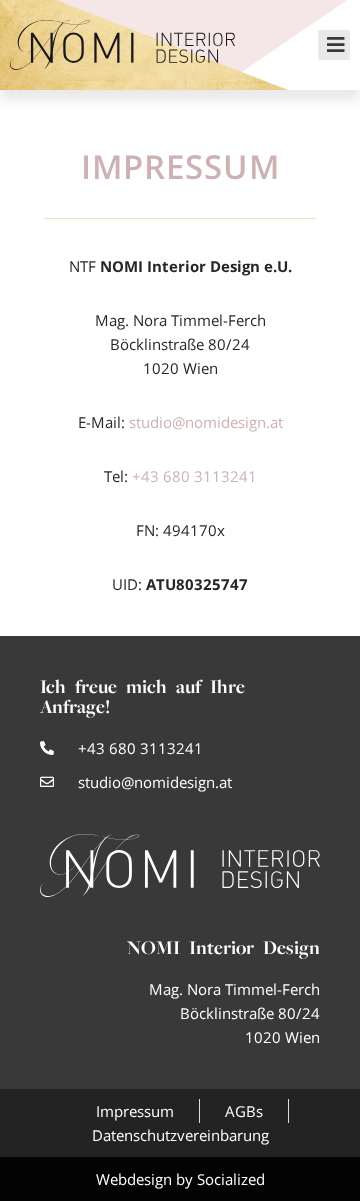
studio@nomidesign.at (206, 422)
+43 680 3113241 (194, 476)
